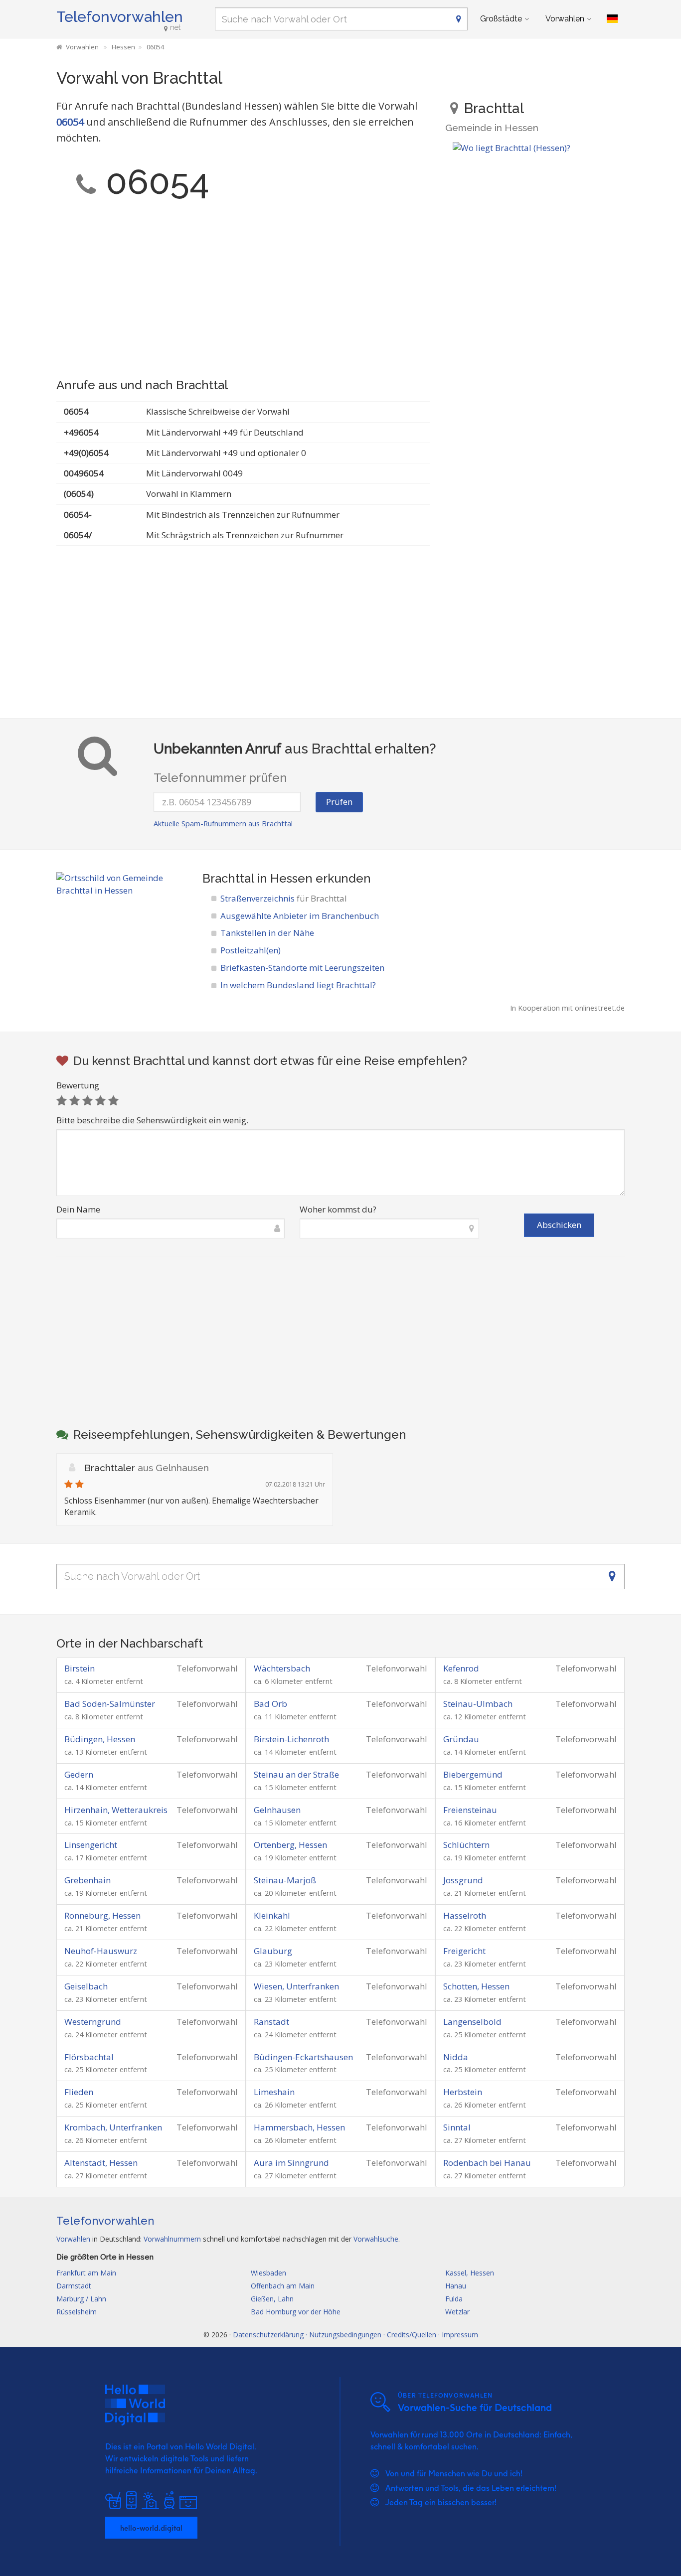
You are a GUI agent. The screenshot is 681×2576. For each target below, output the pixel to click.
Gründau (461, 1739)
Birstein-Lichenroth (291, 1739)
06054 (70, 122)
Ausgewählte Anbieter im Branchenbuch (300, 916)
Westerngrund (93, 2022)
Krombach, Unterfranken (113, 2127)
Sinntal (457, 2127)
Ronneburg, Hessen (102, 1915)
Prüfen (339, 802)
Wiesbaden (268, 2273)
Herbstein (463, 2092)
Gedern (79, 1774)
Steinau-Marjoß (285, 1880)
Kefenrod (461, 1668)
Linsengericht (91, 1845)
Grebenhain (87, 1880)
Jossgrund (463, 1880)
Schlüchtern (466, 1845)
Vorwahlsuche (376, 2239)
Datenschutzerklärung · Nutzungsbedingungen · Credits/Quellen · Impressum (355, 2335)
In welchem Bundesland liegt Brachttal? (298, 985)
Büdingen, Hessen (100, 1739)
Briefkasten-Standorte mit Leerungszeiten (302, 968)
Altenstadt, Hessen (101, 2163)
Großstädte (501, 19)
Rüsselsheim (77, 2312)
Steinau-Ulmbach (478, 1704)
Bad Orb (270, 1704)
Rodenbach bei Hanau (487, 2163)
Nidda (456, 2057)
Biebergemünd (473, 1774)
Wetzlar (457, 2312)
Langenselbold (472, 2022)
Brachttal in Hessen (257, 878)
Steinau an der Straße (296, 1774)
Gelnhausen (277, 1810)
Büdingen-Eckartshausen (303, 2057)
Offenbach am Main (283, 2286)
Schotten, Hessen (476, 1986)
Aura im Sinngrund (291, 2163)
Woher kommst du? (338, 1209)
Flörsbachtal (89, 2057)
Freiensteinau (470, 1810)
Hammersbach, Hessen (299, 2127)
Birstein (80, 1668)
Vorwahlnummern (172, 2239)
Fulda (454, 2299)
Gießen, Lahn (272, 2299)
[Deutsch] (612, 19)
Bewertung (78, 1085)
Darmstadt (74, 2286)
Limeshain (274, 2092)
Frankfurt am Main (86, 2273)
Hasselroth (465, 1915)
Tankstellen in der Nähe (267, 933)
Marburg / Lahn (81, 2299)
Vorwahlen (565, 19)
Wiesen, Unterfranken (296, 1986)
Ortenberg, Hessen (290, 1845)
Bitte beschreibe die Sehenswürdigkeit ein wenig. (152, 1120)
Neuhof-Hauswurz (101, 1951)
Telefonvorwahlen (120, 17)
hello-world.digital (151, 2528)
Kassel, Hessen (470, 2273)
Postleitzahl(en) (251, 950)
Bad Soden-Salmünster (110, 1704)
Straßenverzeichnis (284, 898)
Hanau (456, 2286)
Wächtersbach (282, 1668)
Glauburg (273, 1951)
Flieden (79, 2092)
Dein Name (78, 1209)
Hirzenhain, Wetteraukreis (116, 1810)
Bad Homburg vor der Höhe (296, 2312)
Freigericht (464, 1951)
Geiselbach (86, 1986)
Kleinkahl (272, 1915)
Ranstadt (271, 2022)
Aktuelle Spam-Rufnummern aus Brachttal (223, 824)
